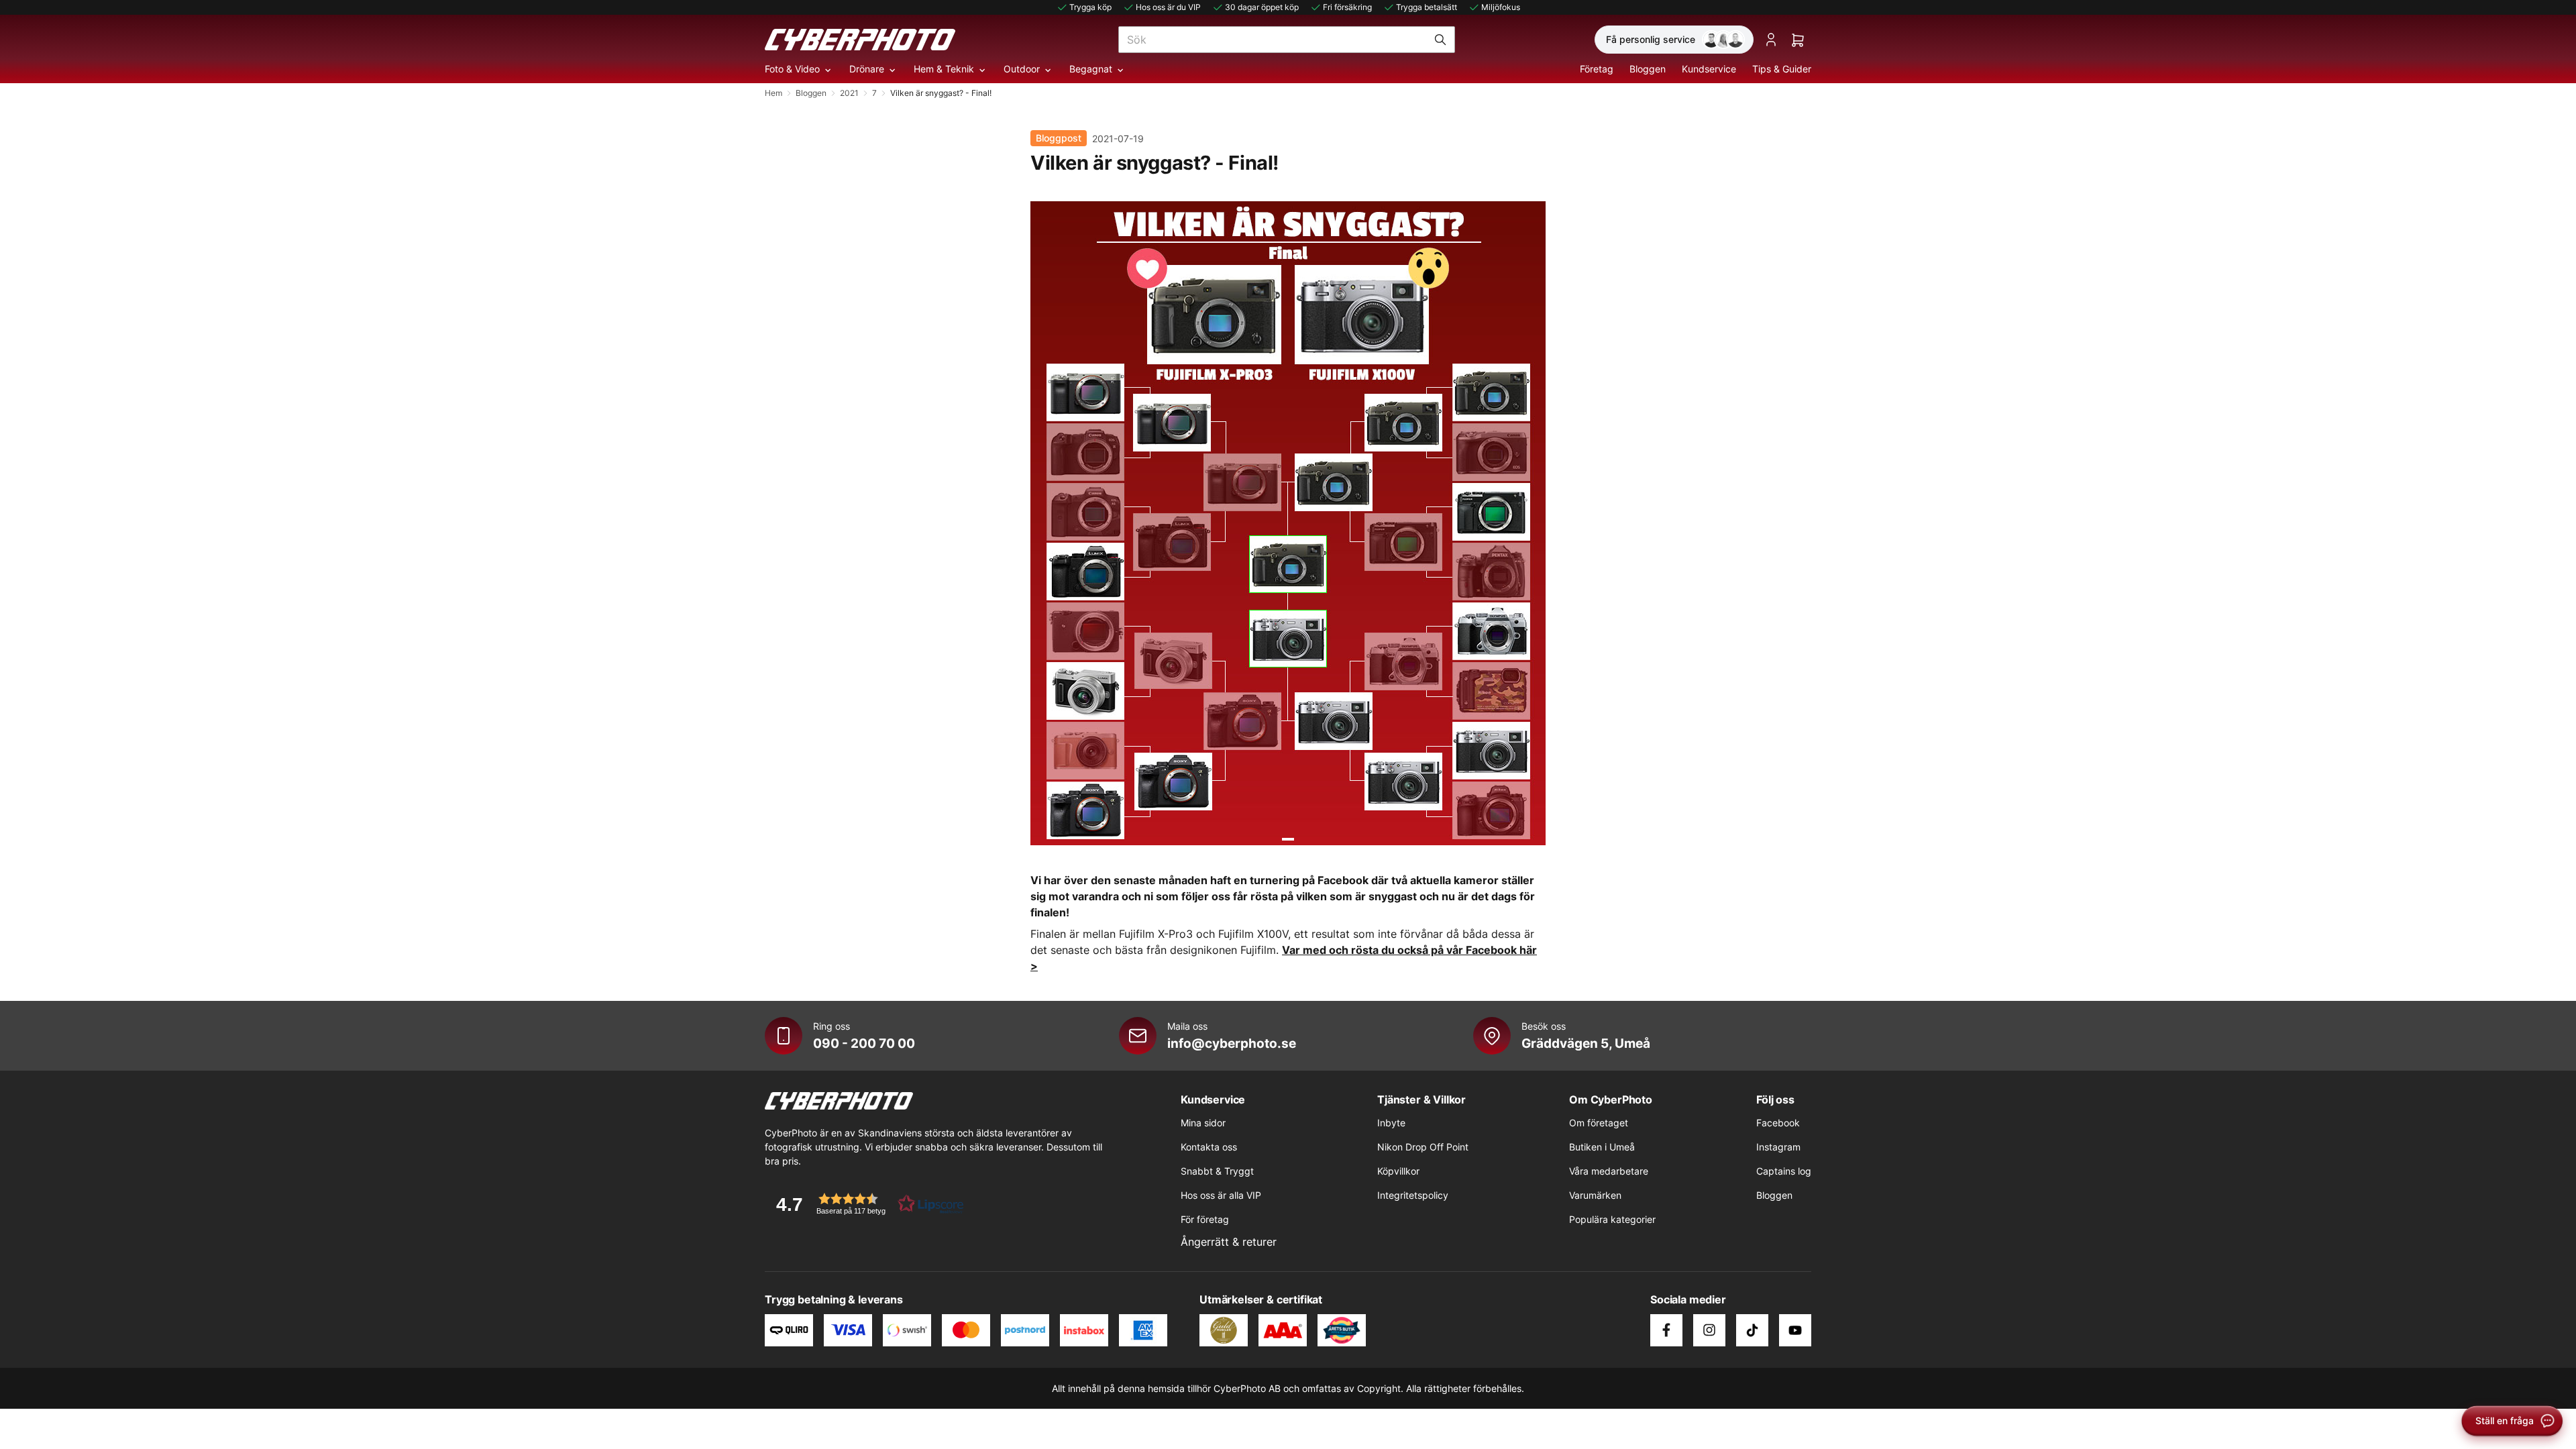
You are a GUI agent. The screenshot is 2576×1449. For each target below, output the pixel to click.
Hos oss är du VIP (1168, 7)
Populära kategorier (1612, 1219)
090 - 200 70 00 (864, 1043)
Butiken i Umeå (1602, 1147)
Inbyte (1391, 1123)
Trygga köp (1090, 7)
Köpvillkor (1398, 1171)
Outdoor (1022, 69)
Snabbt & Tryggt (1217, 1171)
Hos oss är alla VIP (1221, 1195)
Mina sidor (1203, 1123)
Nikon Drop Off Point (1423, 1147)
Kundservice (1709, 69)
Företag (1597, 69)
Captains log (1784, 1171)
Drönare (867, 69)
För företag (1205, 1219)
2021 (849, 93)
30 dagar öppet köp (1262, 7)
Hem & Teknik (944, 69)
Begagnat (1091, 69)
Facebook (1778, 1123)
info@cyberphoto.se (1232, 1043)
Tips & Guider (1782, 69)
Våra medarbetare (1609, 1171)
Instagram (1778, 1147)
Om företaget (1599, 1123)
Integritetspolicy (1413, 1195)
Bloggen (1648, 69)
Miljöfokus (1501, 7)
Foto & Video (792, 69)
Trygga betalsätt (1427, 7)
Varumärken (1595, 1195)
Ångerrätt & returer (1229, 1242)
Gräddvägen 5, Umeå (1586, 1043)
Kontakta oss (1209, 1147)
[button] (865, 1204)
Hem (773, 93)
